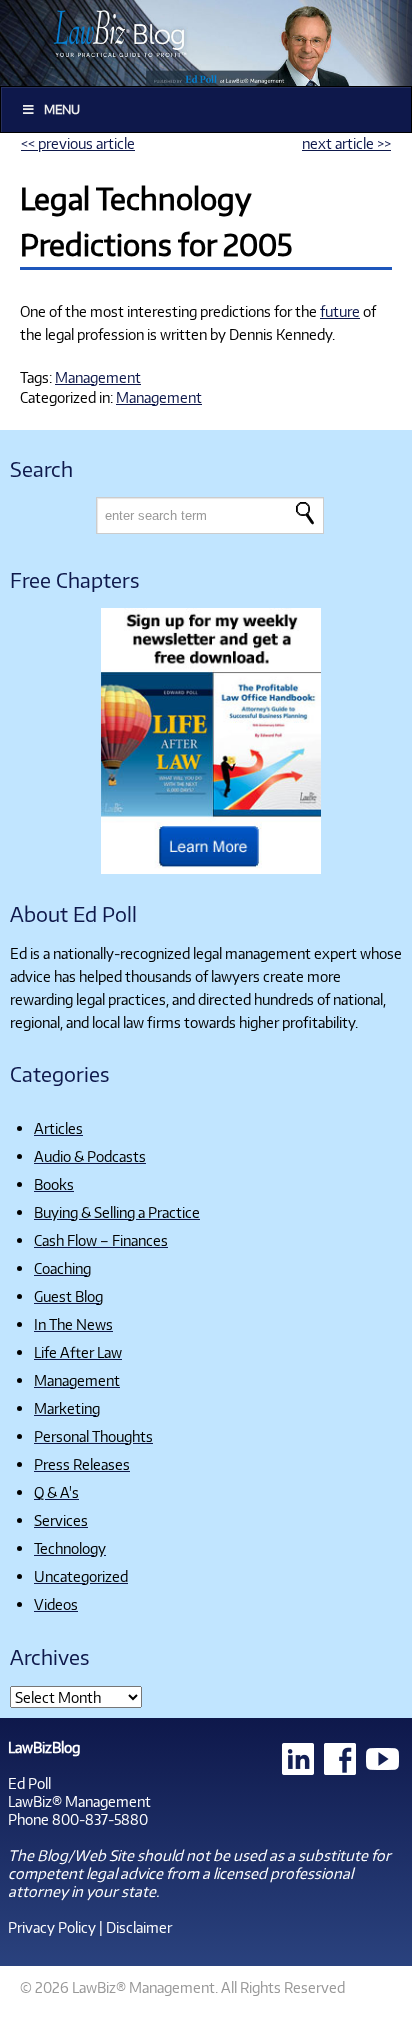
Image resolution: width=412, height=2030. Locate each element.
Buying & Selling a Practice (117, 1212)
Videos (56, 1604)
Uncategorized (81, 1576)
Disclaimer (139, 1927)
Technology (70, 1548)
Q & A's (56, 1492)
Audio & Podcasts (90, 1156)
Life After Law (78, 1352)
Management (98, 377)
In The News (73, 1324)
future (340, 311)
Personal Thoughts (93, 1436)
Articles (58, 1128)
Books (54, 1184)
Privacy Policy (52, 1927)
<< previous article (78, 143)
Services (61, 1520)
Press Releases (82, 1464)
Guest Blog (68, 1296)
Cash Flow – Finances (101, 1240)
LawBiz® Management (79, 1801)
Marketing (67, 1408)
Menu (62, 109)
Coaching (62, 1268)
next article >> (346, 143)
